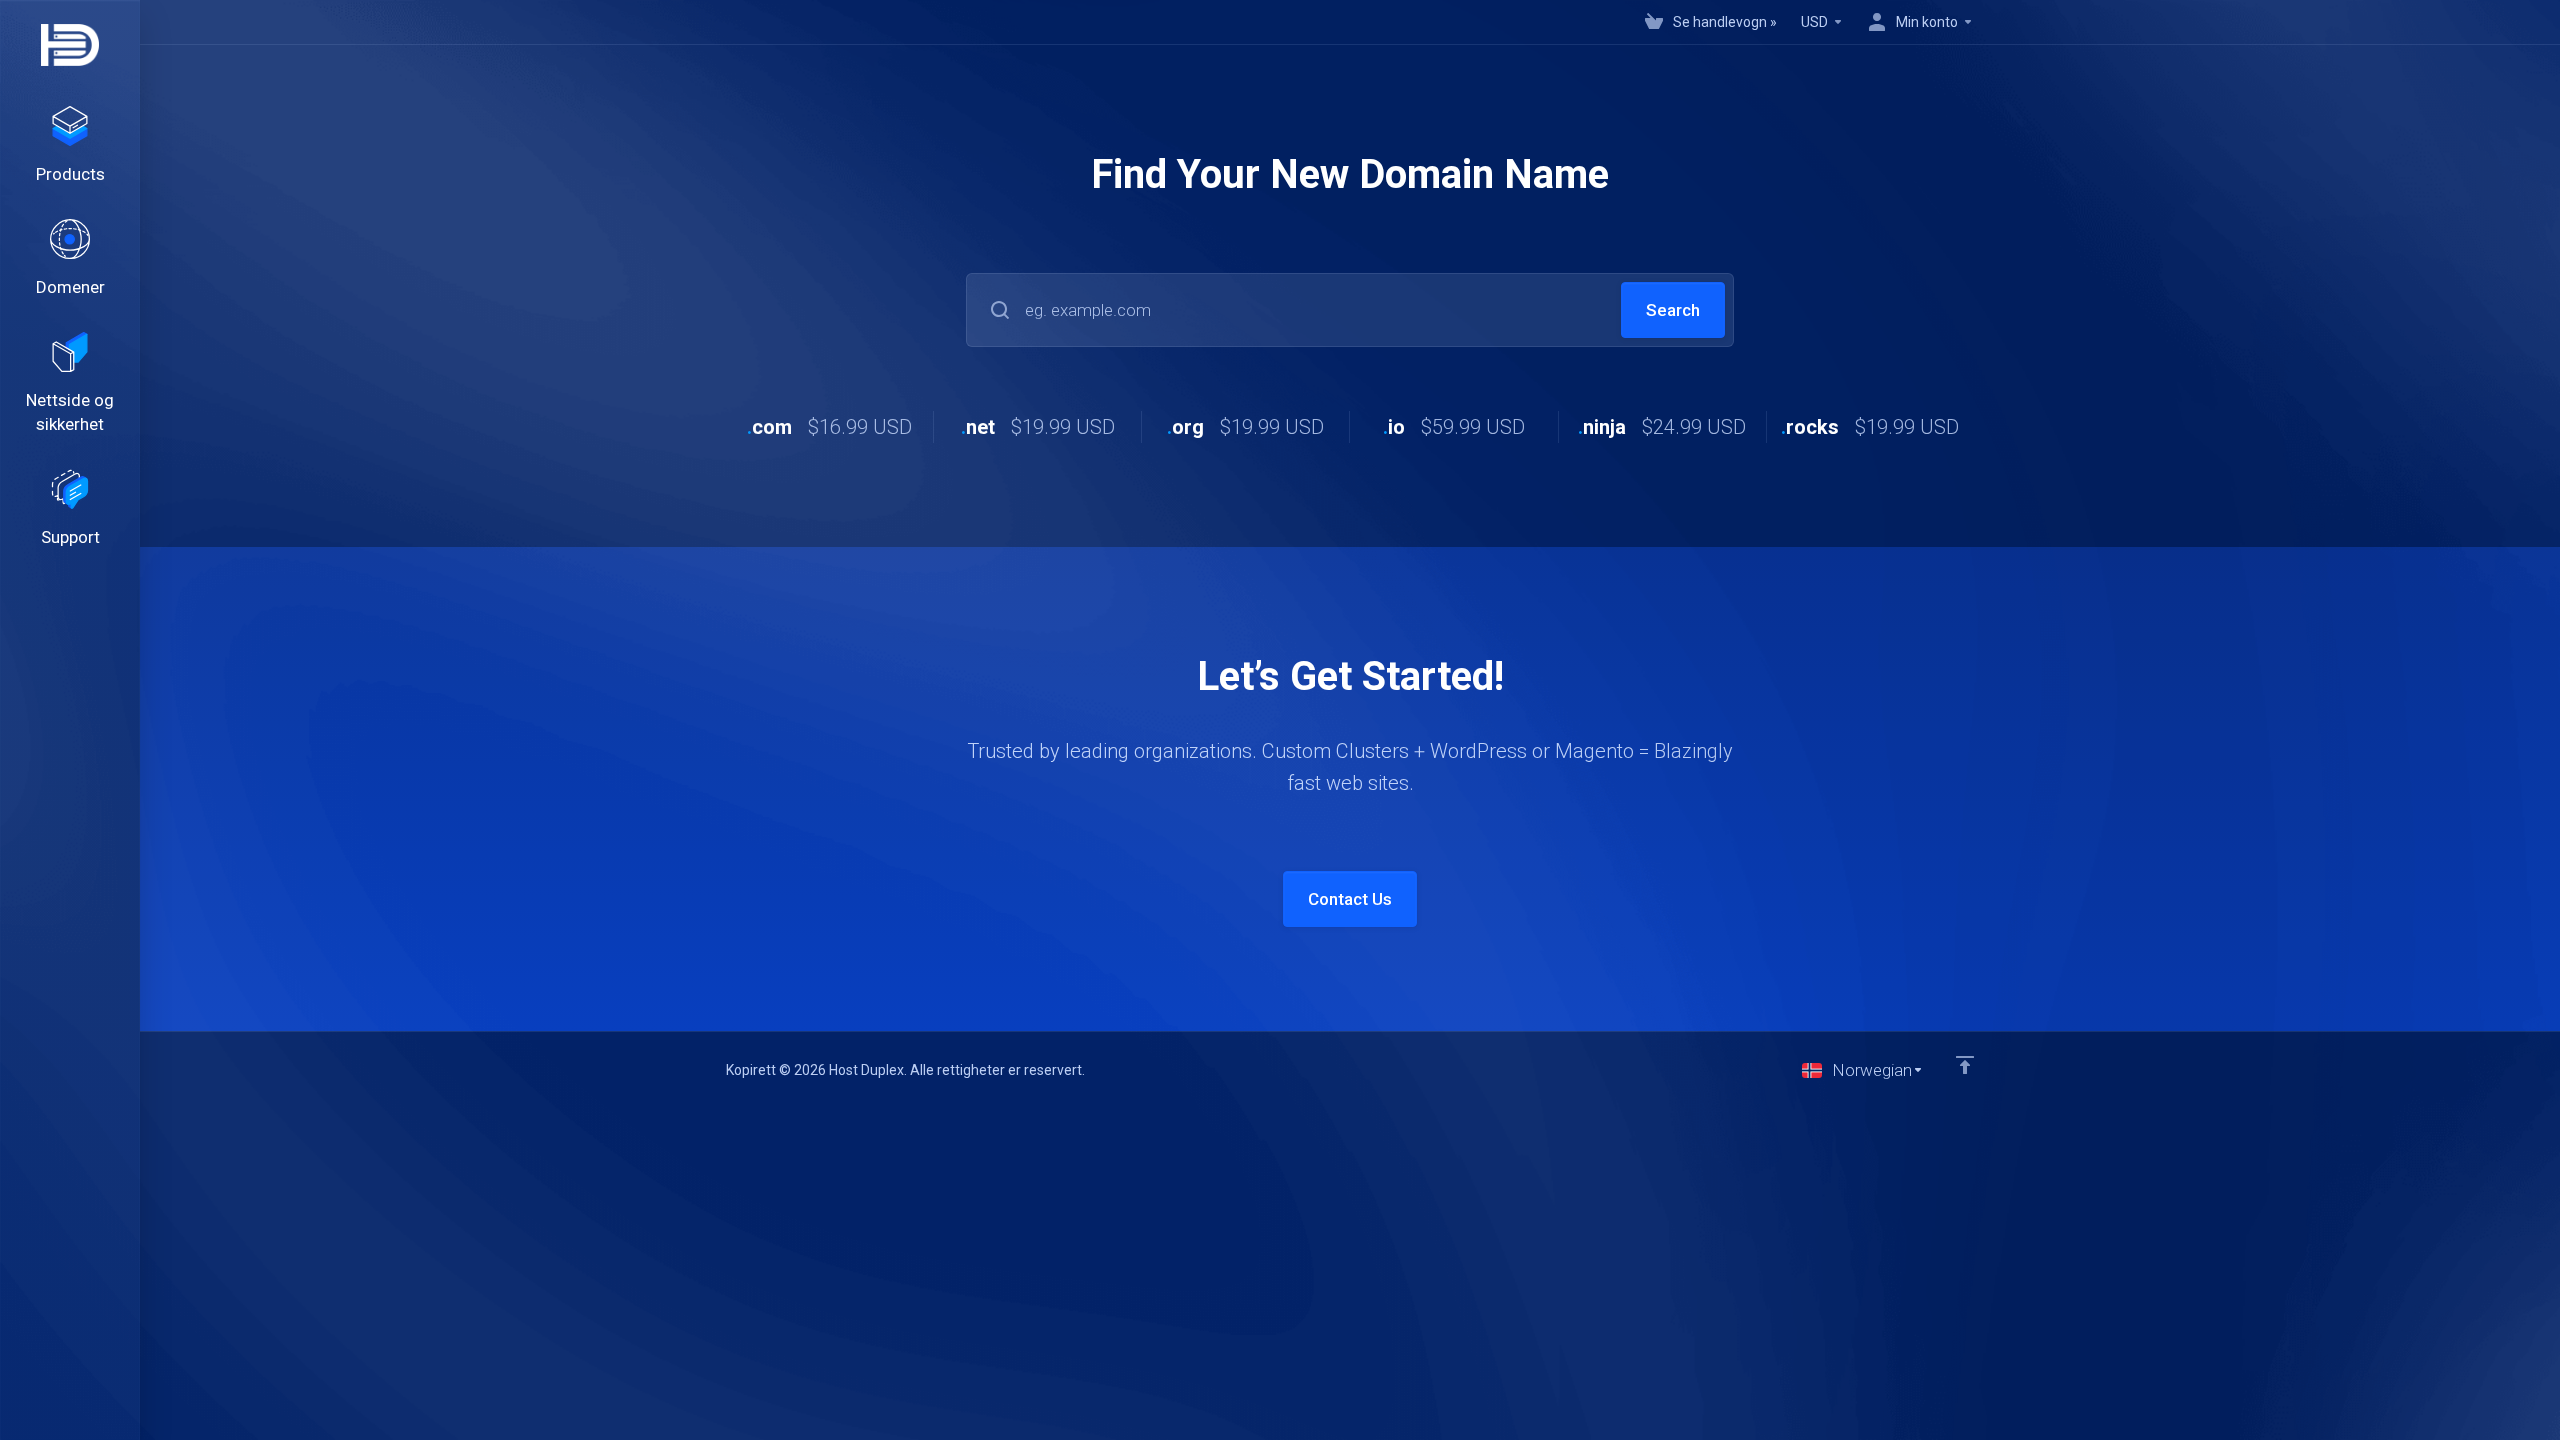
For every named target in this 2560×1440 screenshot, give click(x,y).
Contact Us (1350, 899)
